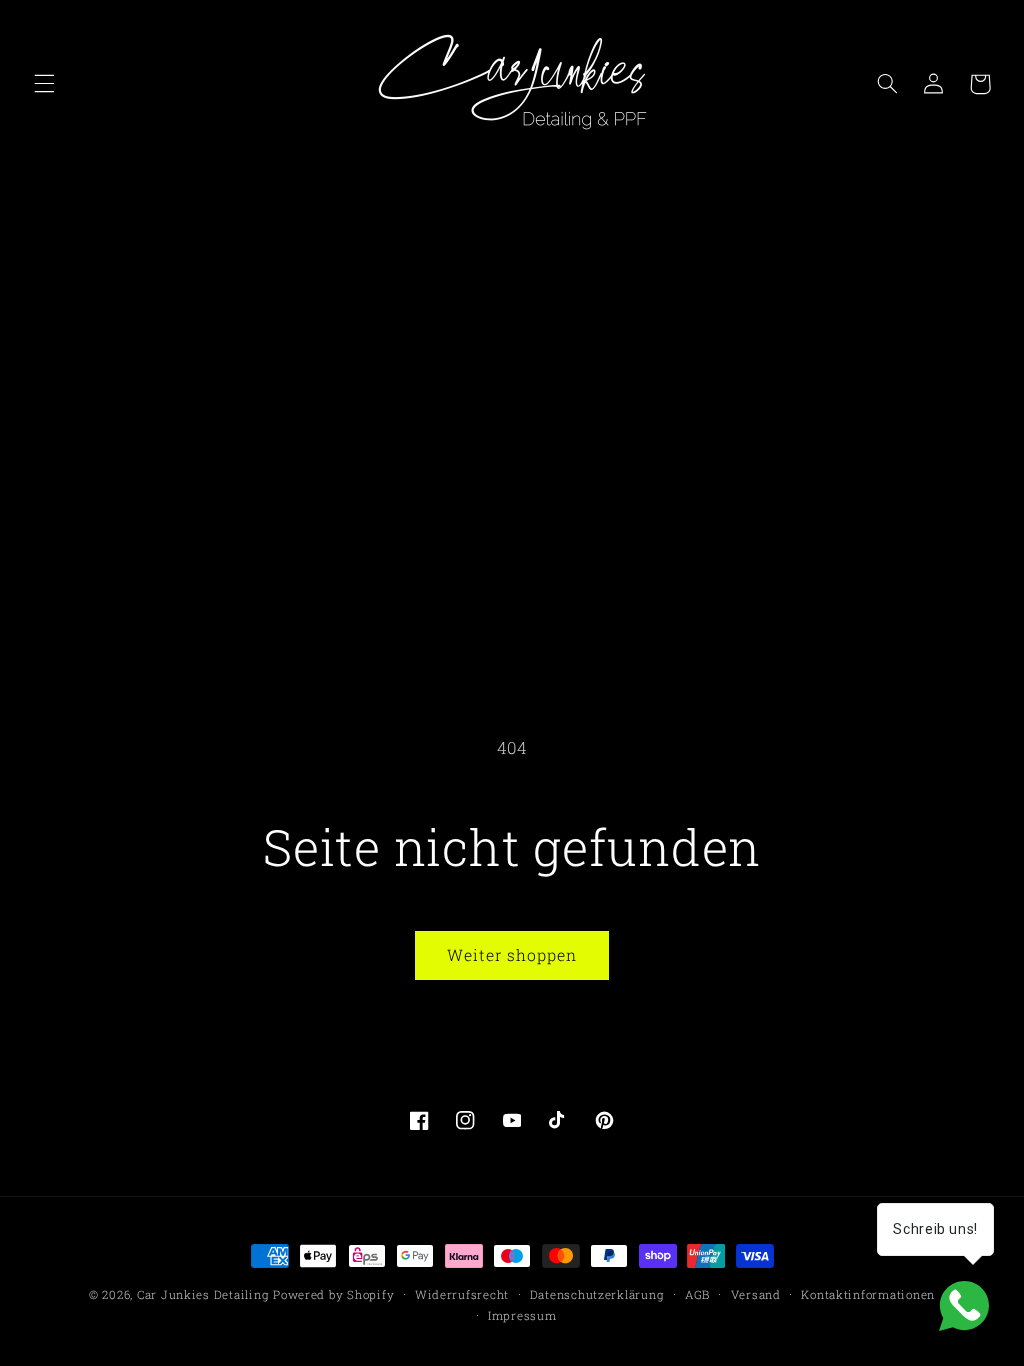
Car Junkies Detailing (203, 1294)
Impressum (522, 1315)
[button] (44, 84)
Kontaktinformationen (868, 1294)
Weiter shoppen (512, 954)
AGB (697, 1294)
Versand (756, 1294)
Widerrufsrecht (462, 1294)
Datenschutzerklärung (597, 1294)
